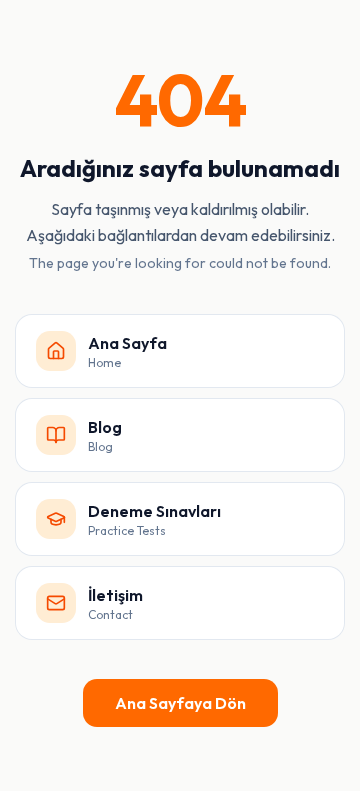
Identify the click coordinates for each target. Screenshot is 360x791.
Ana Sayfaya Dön (180, 703)
